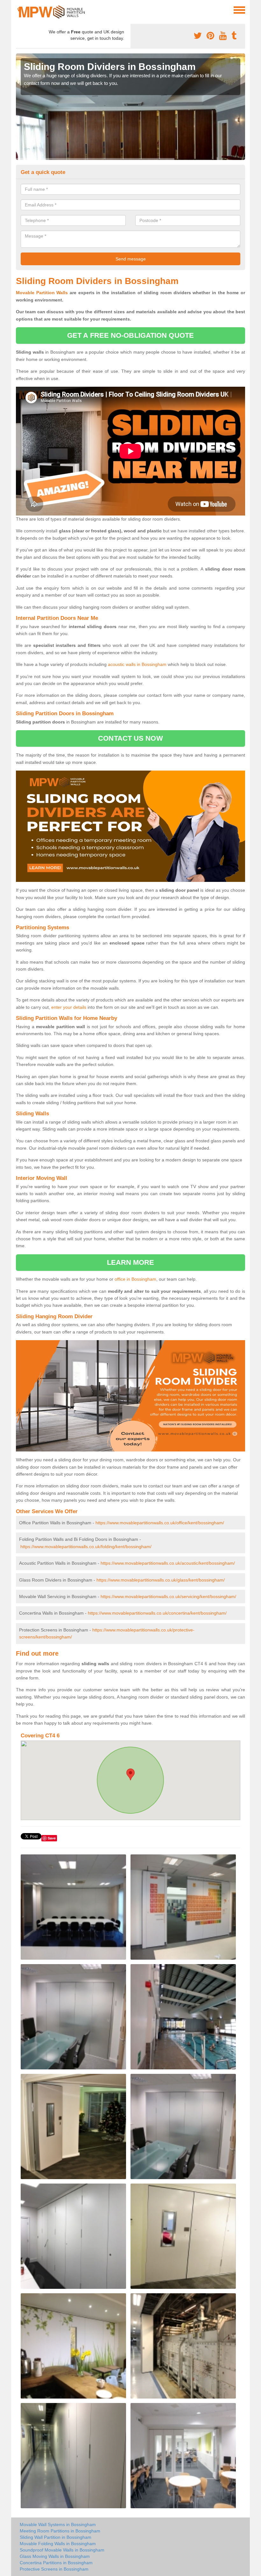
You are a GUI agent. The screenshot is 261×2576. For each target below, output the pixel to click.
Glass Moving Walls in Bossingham (55, 2556)
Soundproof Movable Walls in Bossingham (62, 2550)
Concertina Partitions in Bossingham (56, 2563)
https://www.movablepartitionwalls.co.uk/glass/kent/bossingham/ (161, 1580)
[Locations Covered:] (19, 10)
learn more (131, 1262)
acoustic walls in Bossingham (137, 664)
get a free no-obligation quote (130, 335)
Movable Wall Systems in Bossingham (58, 2524)
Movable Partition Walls (42, 293)
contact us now (130, 738)
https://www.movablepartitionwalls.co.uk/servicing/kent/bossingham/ (168, 1596)
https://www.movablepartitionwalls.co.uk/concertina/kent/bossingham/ (157, 1613)
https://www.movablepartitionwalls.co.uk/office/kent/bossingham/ (160, 1523)
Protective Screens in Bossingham (54, 2569)
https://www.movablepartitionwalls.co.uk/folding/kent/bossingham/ (86, 1547)
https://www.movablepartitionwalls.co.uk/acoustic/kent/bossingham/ (168, 1563)
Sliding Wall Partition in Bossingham (56, 2537)
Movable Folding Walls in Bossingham (58, 2544)
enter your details (69, 1007)
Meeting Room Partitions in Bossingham (60, 2531)
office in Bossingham (135, 1279)
